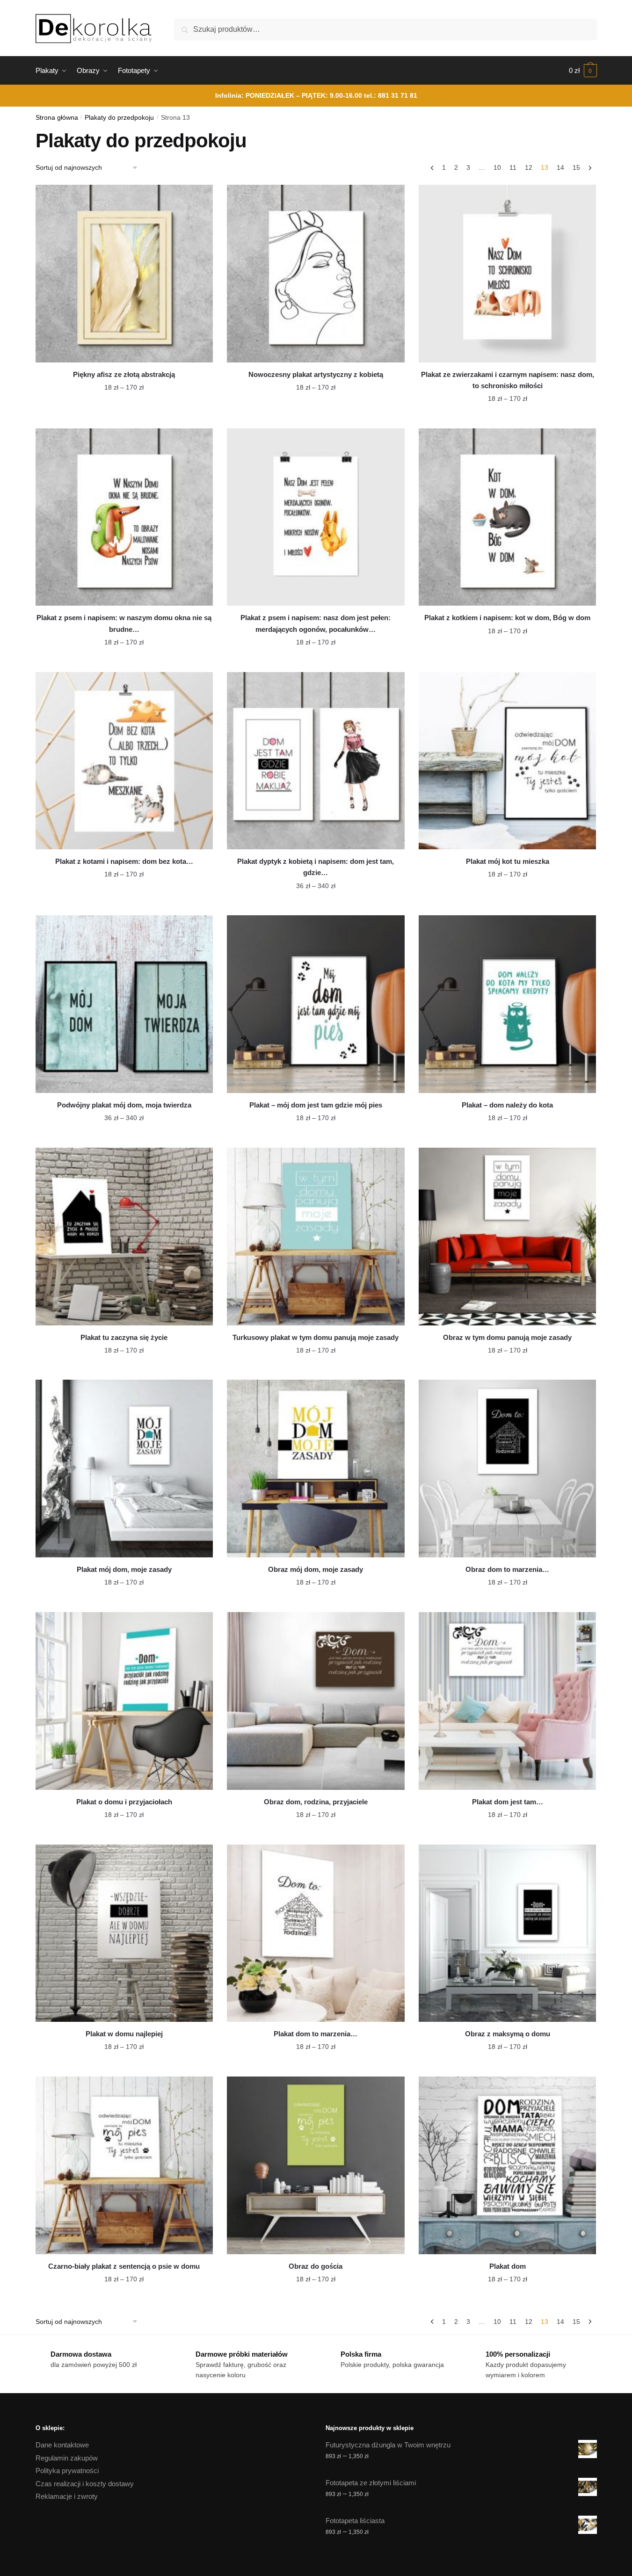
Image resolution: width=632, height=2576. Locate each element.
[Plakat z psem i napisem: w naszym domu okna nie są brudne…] (124, 517)
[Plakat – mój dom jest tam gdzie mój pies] (316, 1004)
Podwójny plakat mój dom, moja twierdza (124, 1105)
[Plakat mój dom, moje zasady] (124, 1469)
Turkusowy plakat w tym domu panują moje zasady (316, 1337)
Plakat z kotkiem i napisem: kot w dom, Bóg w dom (507, 618)
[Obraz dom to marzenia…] (508, 1469)
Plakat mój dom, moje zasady (124, 1569)
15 (576, 167)
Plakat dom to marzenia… (316, 2034)
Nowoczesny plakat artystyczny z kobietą (316, 374)
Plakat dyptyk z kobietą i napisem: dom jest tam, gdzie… (316, 867)
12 (529, 167)
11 (513, 167)
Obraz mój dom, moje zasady (316, 1569)
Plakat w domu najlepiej (124, 2034)
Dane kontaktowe (62, 2445)
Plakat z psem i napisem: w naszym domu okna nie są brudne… (124, 623)
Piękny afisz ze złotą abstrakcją (124, 374)
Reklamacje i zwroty (67, 2496)
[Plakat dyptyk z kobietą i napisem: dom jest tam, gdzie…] (316, 761)
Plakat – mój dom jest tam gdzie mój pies (316, 1105)
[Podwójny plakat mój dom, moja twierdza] (124, 1004)
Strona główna (57, 118)
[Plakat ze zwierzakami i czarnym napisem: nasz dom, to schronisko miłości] (508, 274)
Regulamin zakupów (67, 2458)
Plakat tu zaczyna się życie (124, 1337)
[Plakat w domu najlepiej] (124, 1933)
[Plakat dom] (508, 2165)
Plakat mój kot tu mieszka (508, 861)
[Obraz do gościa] (316, 2165)
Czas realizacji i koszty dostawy (85, 2484)
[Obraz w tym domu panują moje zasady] (508, 1237)
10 (497, 167)
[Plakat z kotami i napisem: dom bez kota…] (124, 761)
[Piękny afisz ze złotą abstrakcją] (124, 274)
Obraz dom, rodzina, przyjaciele (316, 1802)
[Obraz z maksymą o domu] (508, 1933)
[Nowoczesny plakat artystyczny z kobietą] (316, 274)
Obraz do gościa (316, 2266)
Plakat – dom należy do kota (507, 1105)
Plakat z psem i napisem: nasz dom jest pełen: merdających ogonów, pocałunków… (316, 623)
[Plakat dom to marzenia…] (316, 1933)
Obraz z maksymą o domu (508, 2034)
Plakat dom (508, 2266)
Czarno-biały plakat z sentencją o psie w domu (124, 2266)
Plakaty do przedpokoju (119, 118)
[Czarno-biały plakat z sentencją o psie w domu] (124, 2165)
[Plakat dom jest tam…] (508, 1701)
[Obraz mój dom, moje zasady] (316, 1469)
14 (560, 167)
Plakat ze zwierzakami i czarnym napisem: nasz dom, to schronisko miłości (508, 380)
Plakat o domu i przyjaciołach (124, 1802)
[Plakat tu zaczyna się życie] (124, 1237)
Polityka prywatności (67, 2471)
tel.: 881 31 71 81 (391, 95)
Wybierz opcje (124, 417)
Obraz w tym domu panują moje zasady (507, 1337)
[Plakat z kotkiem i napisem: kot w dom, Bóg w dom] (508, 517)
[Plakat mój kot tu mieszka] (508, 761)
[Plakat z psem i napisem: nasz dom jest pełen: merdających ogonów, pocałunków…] (316, 517)
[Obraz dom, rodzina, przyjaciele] (316, 1701)
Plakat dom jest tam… (508, 1802)
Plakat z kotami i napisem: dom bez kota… (124, 861)
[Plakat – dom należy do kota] (508, 1004)
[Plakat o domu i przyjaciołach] (124, 1701)
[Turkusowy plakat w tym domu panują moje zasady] (316, 1237)
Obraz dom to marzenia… (507, 1569)
